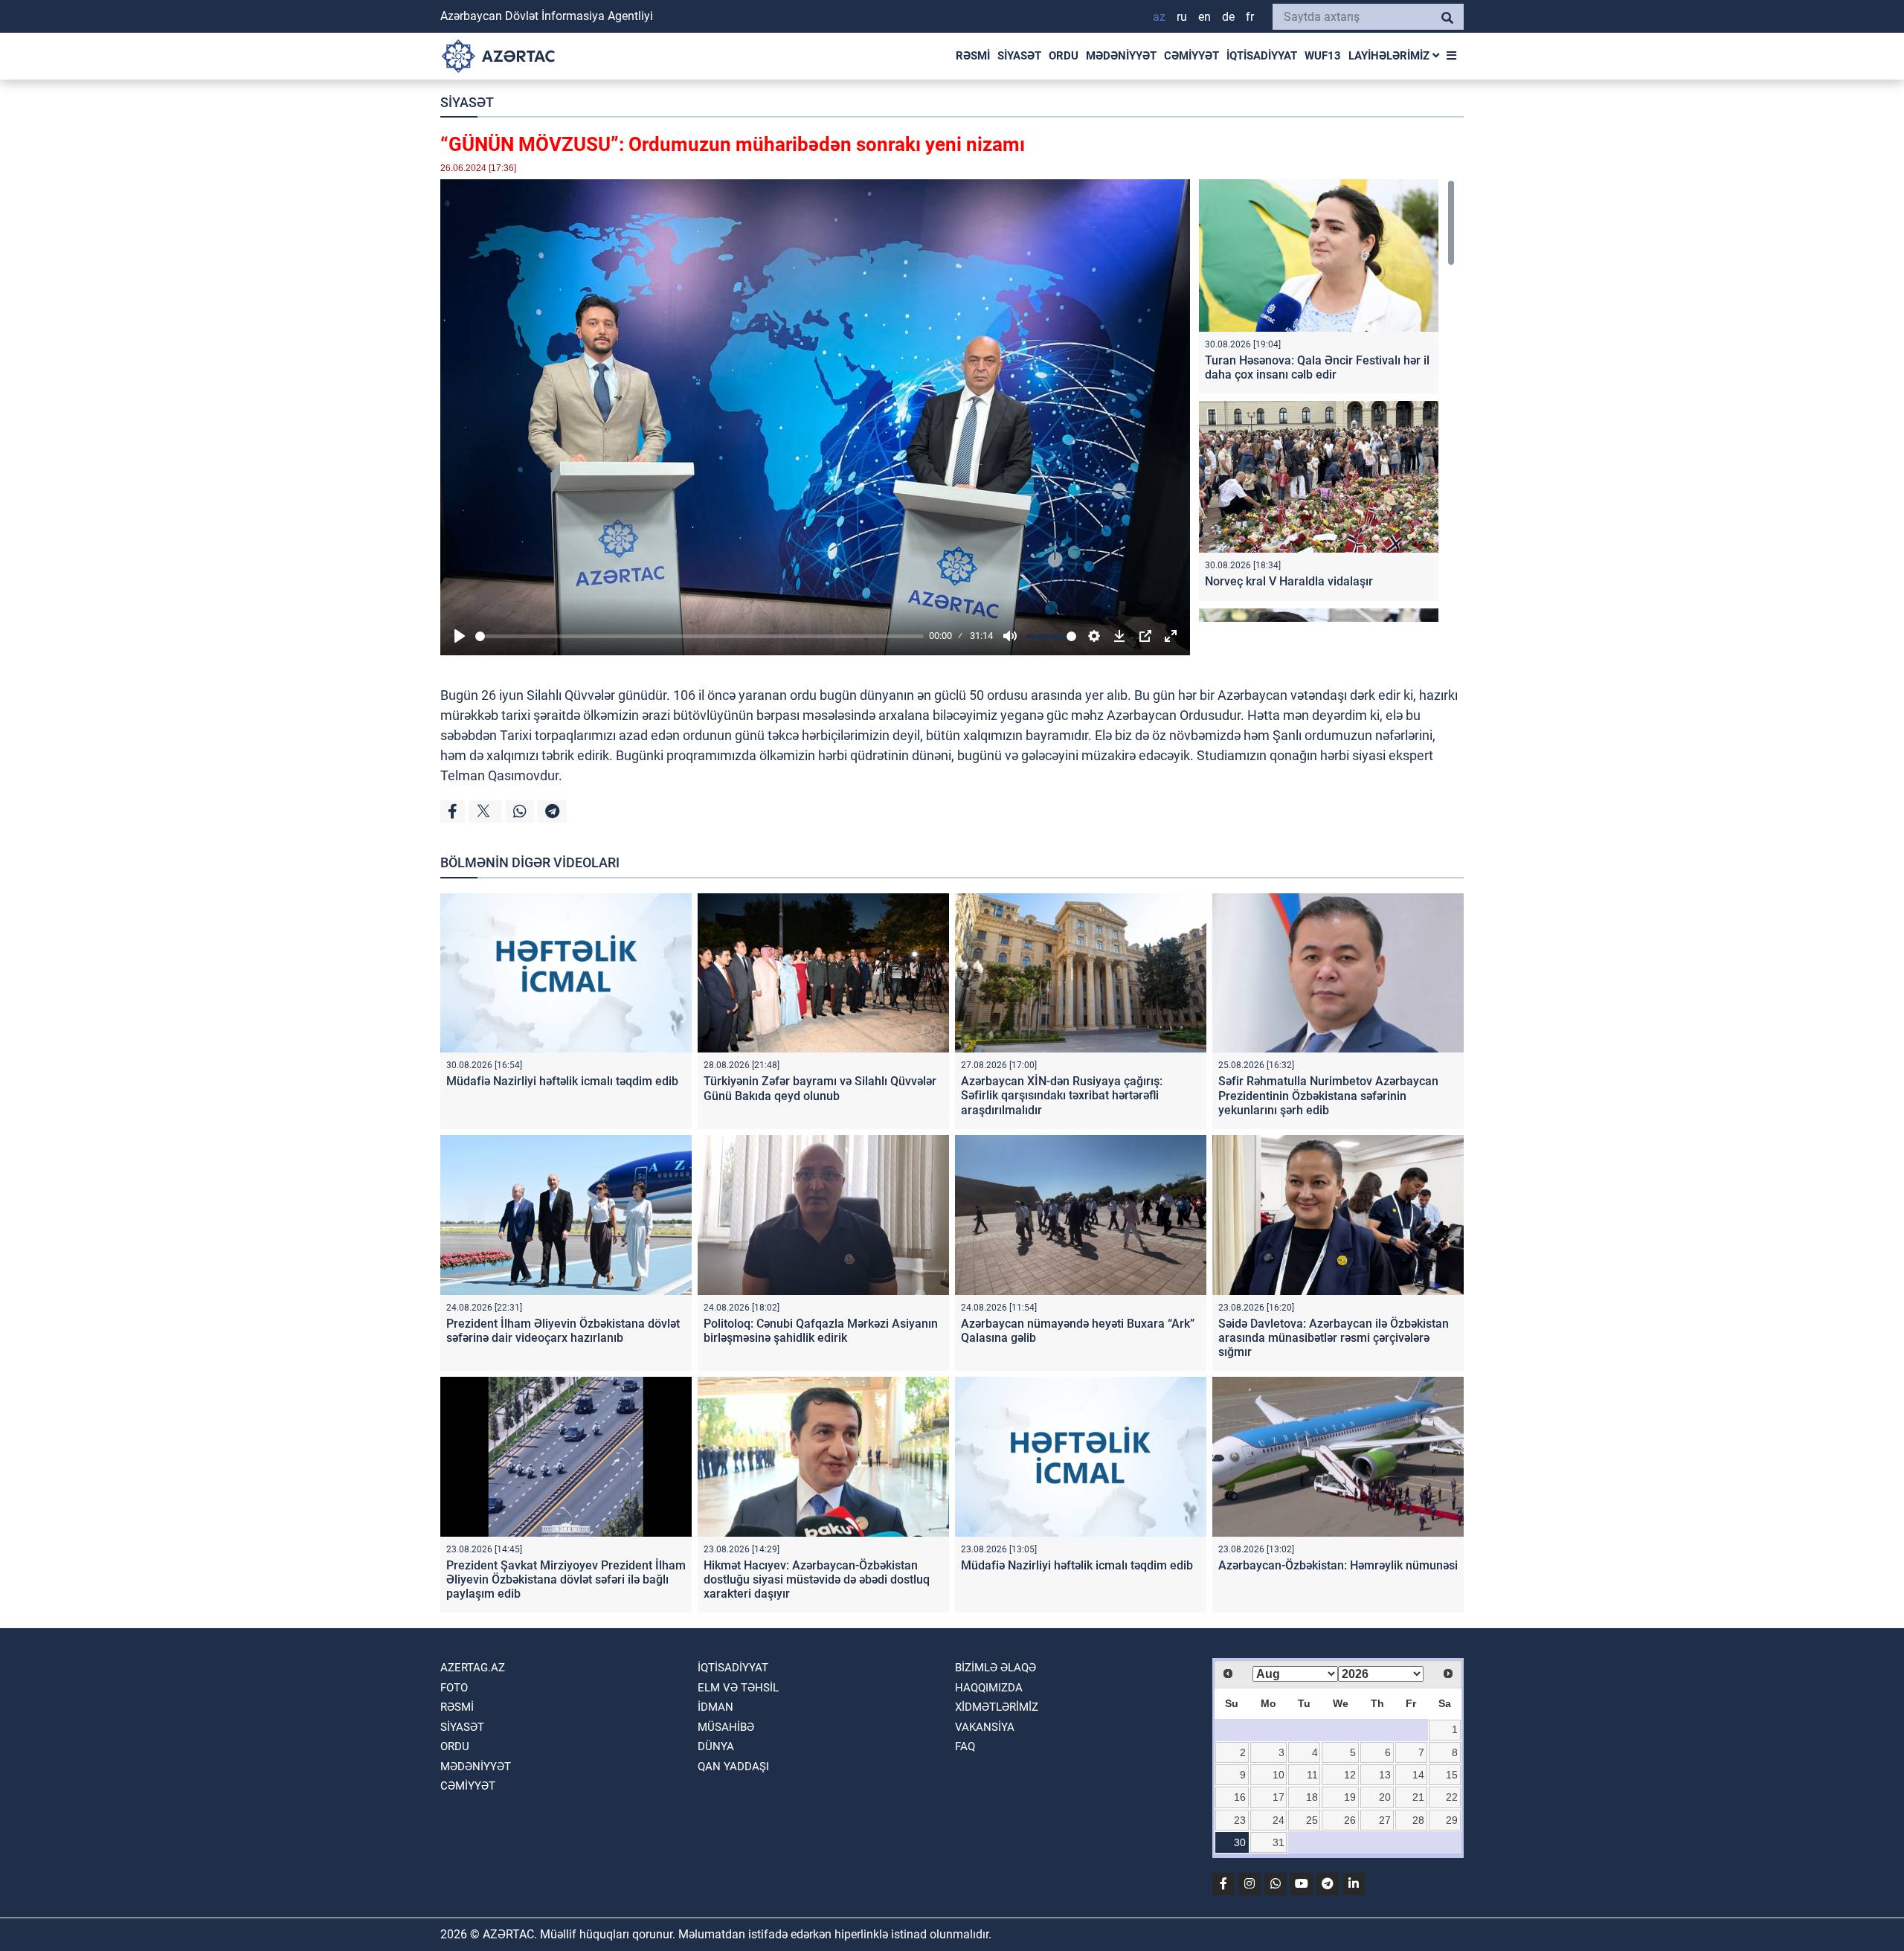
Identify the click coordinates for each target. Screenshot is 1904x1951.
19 (1350, 1797)
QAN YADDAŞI (733, 1767)
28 (1418, 1820)
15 (1452, 1775)
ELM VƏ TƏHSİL (738, 1688)
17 (1279, 1797)
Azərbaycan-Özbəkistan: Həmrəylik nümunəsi (1338, 1565)
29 (1452, 1820)
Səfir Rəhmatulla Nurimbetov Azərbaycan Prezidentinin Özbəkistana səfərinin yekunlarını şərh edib (1328, 1095)
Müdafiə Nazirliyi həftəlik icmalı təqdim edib (562, 1081)
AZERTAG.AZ (473, 1668)
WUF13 (1323, 56)
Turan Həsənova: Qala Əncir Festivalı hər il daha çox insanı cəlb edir (1317, 367)
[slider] (699, 636)
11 (1312, 1775)
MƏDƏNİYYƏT (1121, 56)
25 (1312, 1820)
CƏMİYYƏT (1191, 56)
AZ (1159, 17)
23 (1240, 1820)
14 (1418, 1775)
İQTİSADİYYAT (1262, 56)
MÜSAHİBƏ (726, 1727)
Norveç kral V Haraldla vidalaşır (1289, 581)
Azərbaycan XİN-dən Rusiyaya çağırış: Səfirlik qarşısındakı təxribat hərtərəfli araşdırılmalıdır (1062, 1095)
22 (1452, 1797)
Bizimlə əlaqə (996, 1668)
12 (1350, 1775)
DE (1228, 17)
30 (1240, 1842)
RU (1182, 17)
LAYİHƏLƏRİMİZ (1390, 56)
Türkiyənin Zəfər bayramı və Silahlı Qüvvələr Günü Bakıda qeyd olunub (820, 1088)
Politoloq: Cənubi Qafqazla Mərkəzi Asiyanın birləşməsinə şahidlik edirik (821, 1331)
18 (1312, 1797)
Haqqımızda (989, 1688)
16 (1240, 1797)
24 (1279, 1820)
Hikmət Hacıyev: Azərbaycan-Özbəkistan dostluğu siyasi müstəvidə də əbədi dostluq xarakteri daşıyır (817, 1579)
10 (1279, 1775)
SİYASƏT (1019, 56)
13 (1385, 1775)
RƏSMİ (973, 56)
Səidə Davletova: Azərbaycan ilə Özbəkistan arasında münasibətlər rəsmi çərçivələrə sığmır (1334, 1338)
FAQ (965, 1746)
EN (1205, 17)
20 (1385, 1797)
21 (1418, 1797)
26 (1350, 1820)
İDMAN (715, 1707)
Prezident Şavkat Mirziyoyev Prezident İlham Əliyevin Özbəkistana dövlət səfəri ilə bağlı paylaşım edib (566, 1579)
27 (1385, 1820)
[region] (1327, 401)
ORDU (1064, 56)
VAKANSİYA (985, 1727)
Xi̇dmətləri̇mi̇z (997, 1707)
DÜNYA (716, 1746)
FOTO (454, 1688)
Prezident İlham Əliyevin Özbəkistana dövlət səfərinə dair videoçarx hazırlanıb (563, 1331)
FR (1250, 17)
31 (1279, 1842)
